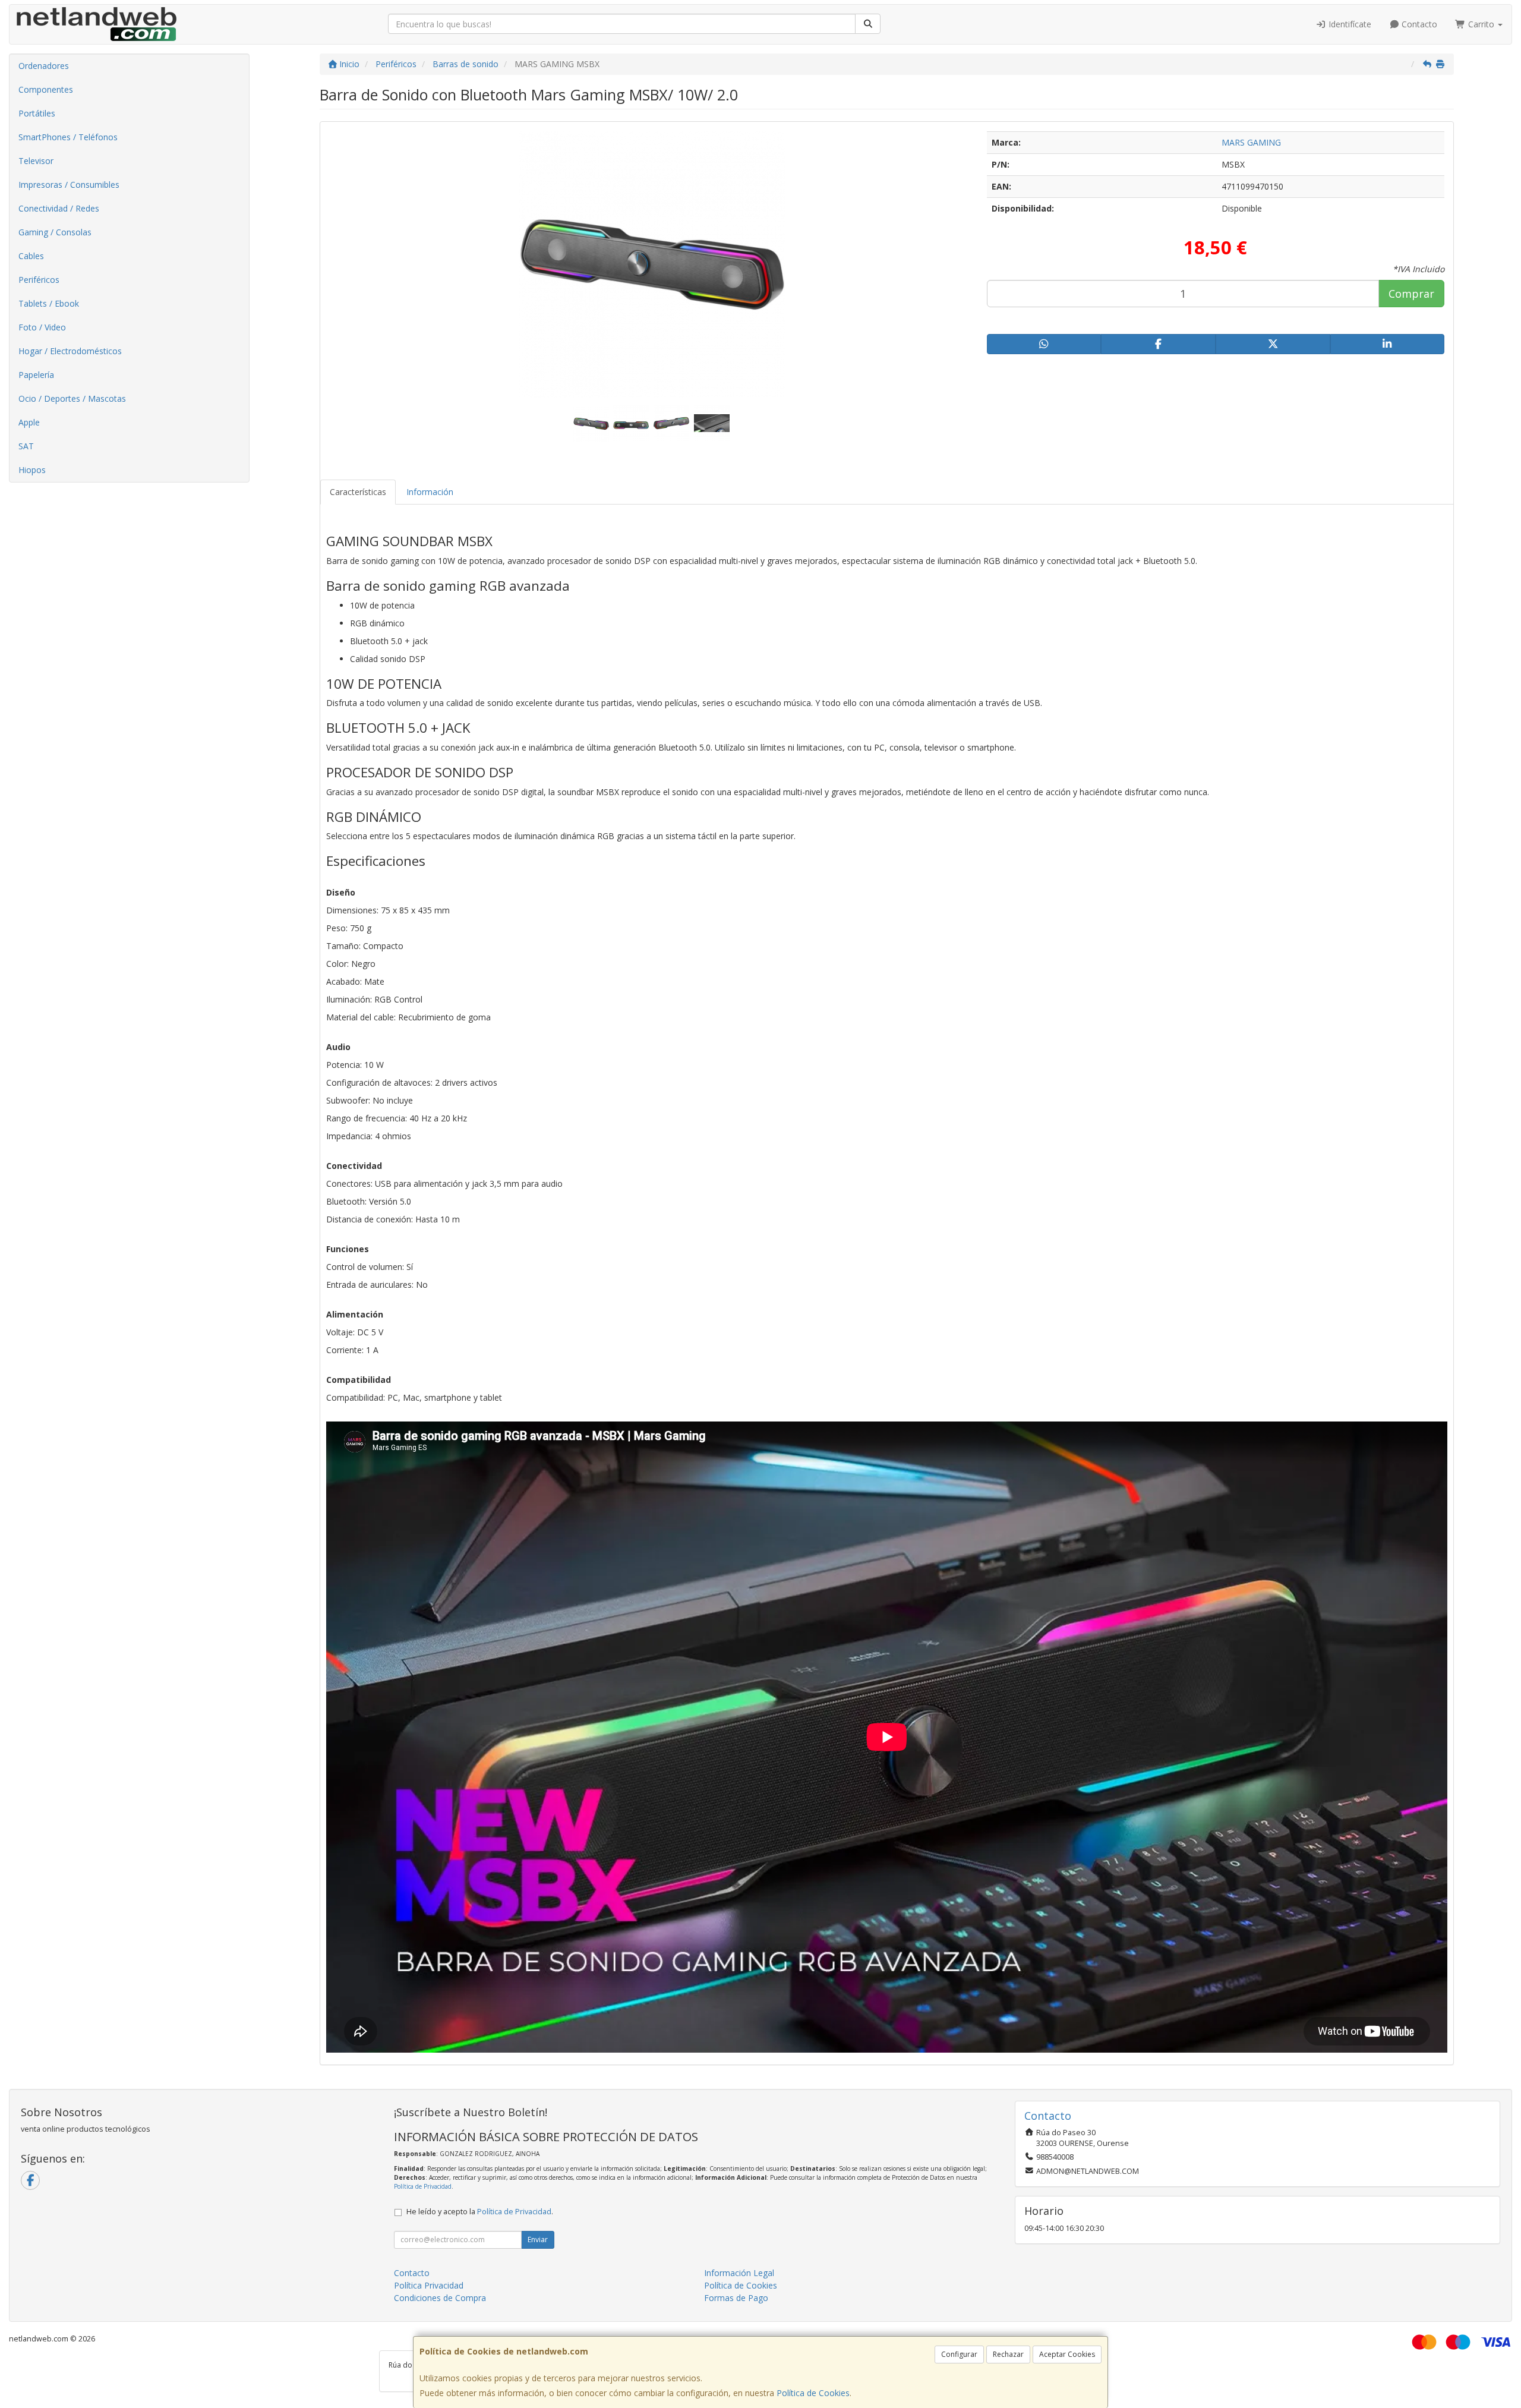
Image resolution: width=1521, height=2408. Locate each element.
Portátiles (37, 113)
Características (358, 492)
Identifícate (1349, 24)
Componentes (46, 89)
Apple (29, 422)
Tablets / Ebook (49, 303)
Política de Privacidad (423, 2186)
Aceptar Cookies (1067, 2354)
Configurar (959, 2354)
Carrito (1481, 24)
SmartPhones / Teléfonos (68, 137)
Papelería (36, 375)
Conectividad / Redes (59, 208)
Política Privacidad (429, 2285)
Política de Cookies (813, 2393)
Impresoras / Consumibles (69, 185)
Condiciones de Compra (440, 2298)
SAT (26, 446)
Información (430, 492)
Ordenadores (44, 66)
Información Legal (739, 2273)
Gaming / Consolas (55, 232)
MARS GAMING (1251, 142)
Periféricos (39, 280)
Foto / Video (42, 327)
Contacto (1418, 24)
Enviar (538, 2240)
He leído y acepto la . (480, 2212)
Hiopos (32, 470)
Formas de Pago (736, 2298)
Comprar (1411, 294)
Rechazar (1008, 2354)
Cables (31, 256)
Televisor (36, 161)
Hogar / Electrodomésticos (70, 351)
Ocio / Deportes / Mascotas (72, 398)
